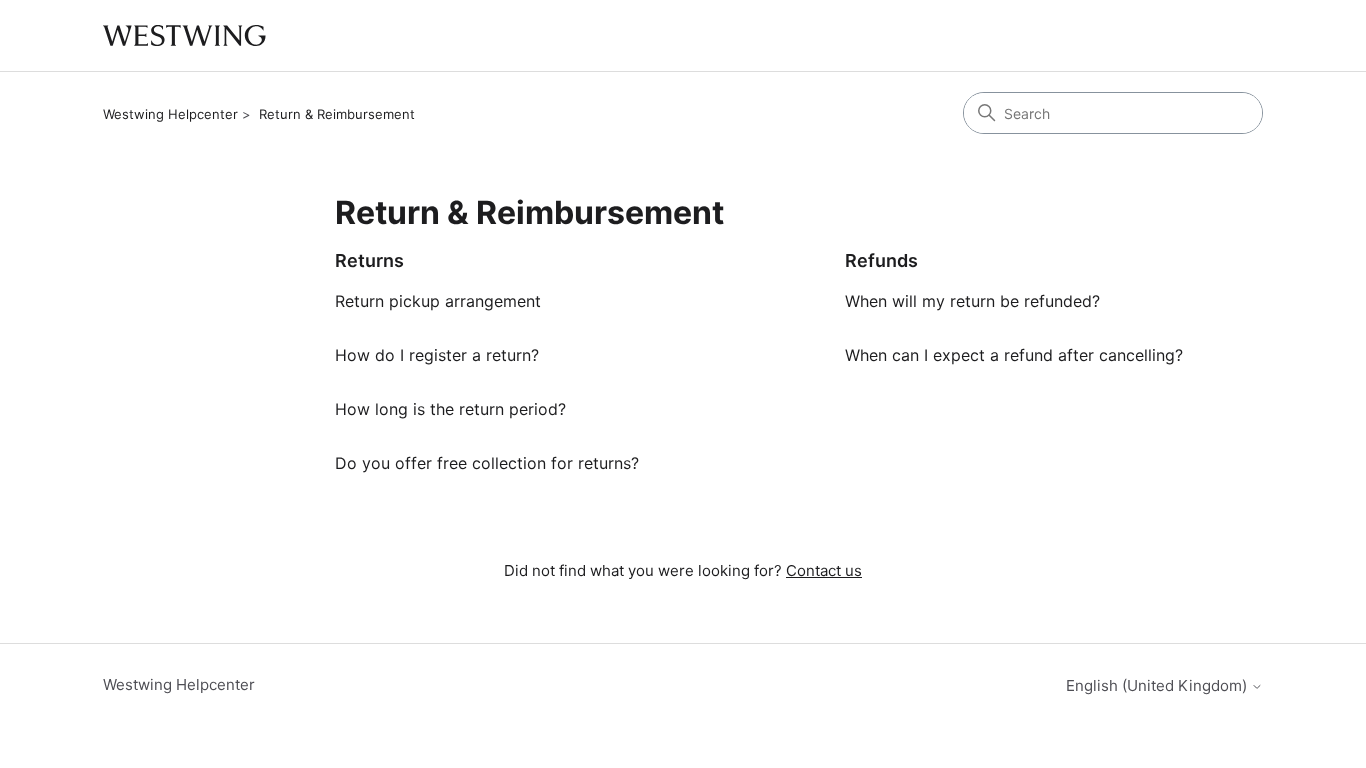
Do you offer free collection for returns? (487, 463)
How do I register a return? (437, 355)
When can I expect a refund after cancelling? (1014, 355)
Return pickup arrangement (438, 301)
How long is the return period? (450, 409)
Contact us (824, 570)
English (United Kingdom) (1158, 685)
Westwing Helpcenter (170, 114)
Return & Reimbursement (337, 114)
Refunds (881, 260)
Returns (369, 260)
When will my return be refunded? (972, 301)
